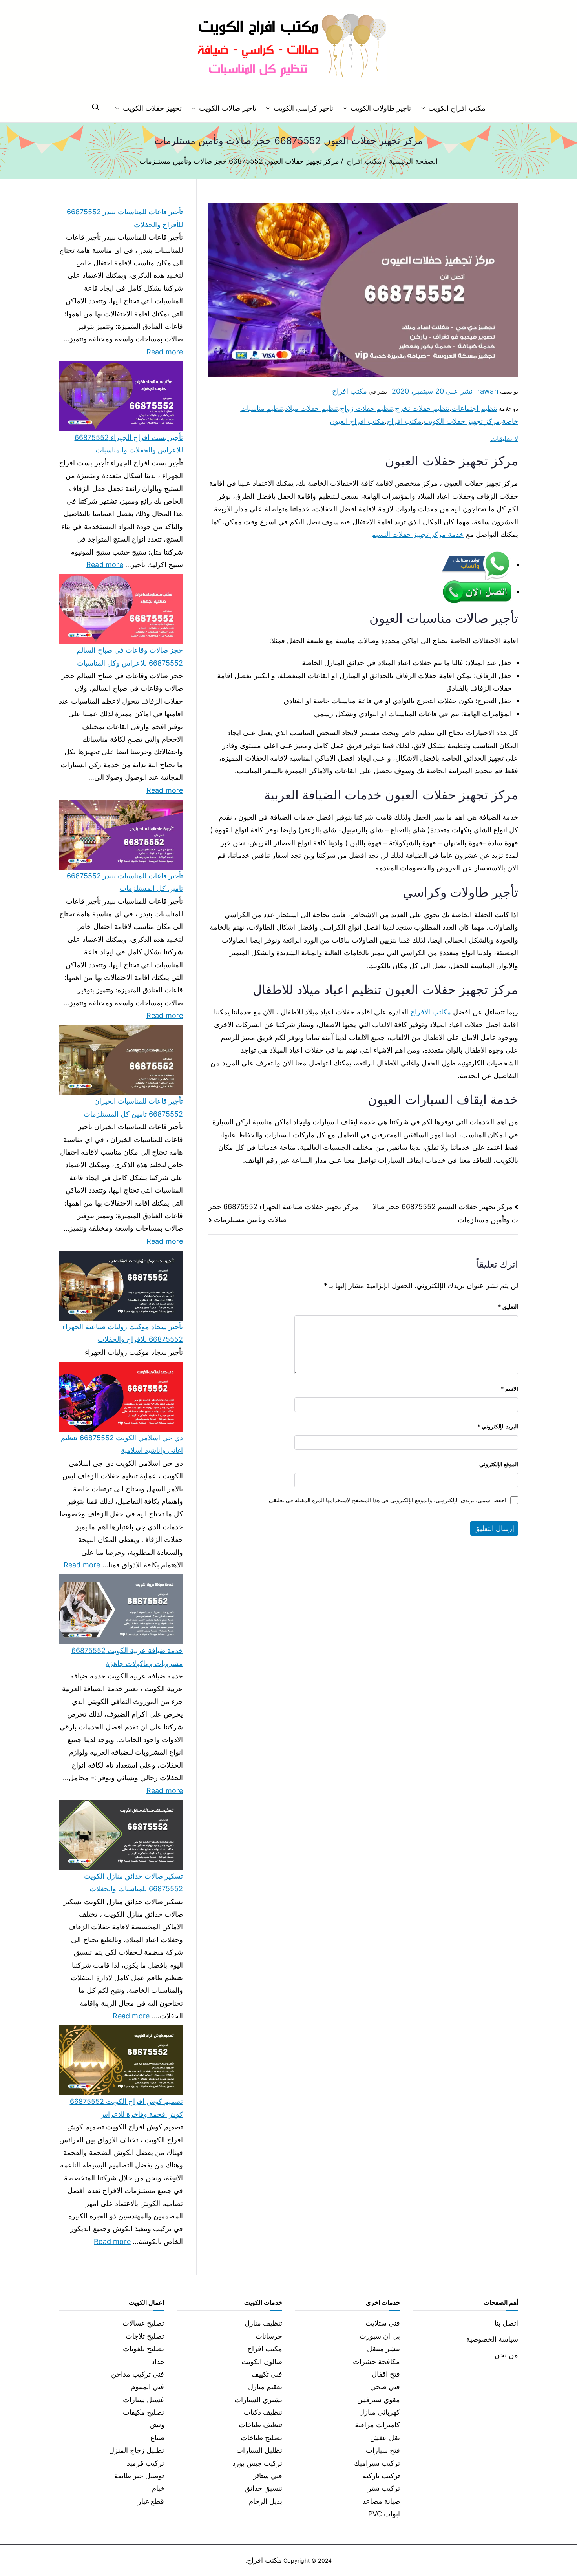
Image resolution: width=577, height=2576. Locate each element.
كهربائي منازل (380, 2412)
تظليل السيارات (259, 2450)
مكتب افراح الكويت (457, 108)
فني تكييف (267, 2374)
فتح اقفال (386, 2374)
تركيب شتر (384, 2488)
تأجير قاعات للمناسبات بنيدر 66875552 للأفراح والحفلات (125, 218)
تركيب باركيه (381, 2476)
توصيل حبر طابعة (139, 2476)
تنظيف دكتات (263, 2412)
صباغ (157, 2438)
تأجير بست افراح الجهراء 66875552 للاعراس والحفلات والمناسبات (129, 444)
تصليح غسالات (143, 2323)
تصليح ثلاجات (145, 2336)
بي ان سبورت (380, 2336)
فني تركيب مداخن (138, 2374)
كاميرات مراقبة (377, 2425)
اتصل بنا (506, 2323)
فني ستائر (268, 2476)
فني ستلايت (383, 2323)
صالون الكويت (262, 2362)
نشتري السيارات (258, 2400)
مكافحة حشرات (376, 2362)
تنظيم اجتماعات (474, 408)
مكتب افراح (350, 391)
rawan (488, 391)
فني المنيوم (148, 2387)
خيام (158, 2488)
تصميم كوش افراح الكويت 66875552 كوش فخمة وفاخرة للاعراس (126, 2108)
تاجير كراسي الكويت (303, 108)
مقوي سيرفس (379, 2400)
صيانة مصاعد (381, 2501)
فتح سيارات (383, 2450)
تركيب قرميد (145, 2463)
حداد (158, 2362)
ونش (157, 2425)
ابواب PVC (384, 2514)
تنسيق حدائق (263, 2488)
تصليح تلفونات (143, 2349)
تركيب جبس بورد (257, 2463)
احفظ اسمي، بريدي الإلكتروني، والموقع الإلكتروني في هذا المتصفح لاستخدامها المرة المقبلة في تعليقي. (387, 1500)
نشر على (432, 391)
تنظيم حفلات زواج (366, 408)
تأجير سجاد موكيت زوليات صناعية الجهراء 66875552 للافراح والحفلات (123, 1333)
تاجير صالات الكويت (227, 108)
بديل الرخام (266, 2501)
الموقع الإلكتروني (499, 1464)
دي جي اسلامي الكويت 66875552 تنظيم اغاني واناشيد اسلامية (122, 1444)
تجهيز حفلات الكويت (152, 108)
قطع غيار (151, 2501)
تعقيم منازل (265, 2387)
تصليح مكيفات (143, 2412)
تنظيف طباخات (260, 2425)
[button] (424, 108)
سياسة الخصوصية (492, 2339)
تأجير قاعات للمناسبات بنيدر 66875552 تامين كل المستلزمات (125, 882)
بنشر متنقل (383, 2349)
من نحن (506, 2355)
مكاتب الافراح (431, 1012)
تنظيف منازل (263, 2323)
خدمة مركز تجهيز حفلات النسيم (418, 534)
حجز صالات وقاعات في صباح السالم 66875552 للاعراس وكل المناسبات (130, 656)
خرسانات (269, 2336)
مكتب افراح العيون (357, 421)
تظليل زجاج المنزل (137, 2450)
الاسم (509, 1389)
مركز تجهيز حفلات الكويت (462, 421)
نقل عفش (385, 2438)
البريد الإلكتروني (498, 1426)
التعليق (508, 1307)
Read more (165, 351)
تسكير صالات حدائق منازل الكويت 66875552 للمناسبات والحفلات (133, 1882)
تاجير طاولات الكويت (381, 108)
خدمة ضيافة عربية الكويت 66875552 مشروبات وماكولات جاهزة (127, 1657)
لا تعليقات (504, 439)
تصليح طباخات (261, 2438)
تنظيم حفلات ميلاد (311, 408)
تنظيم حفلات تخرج (422, 408)
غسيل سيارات (143, 2400)
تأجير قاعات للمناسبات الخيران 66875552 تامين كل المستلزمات (133, 1107)
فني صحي (385, 2387)
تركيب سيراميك (377, 2463)
